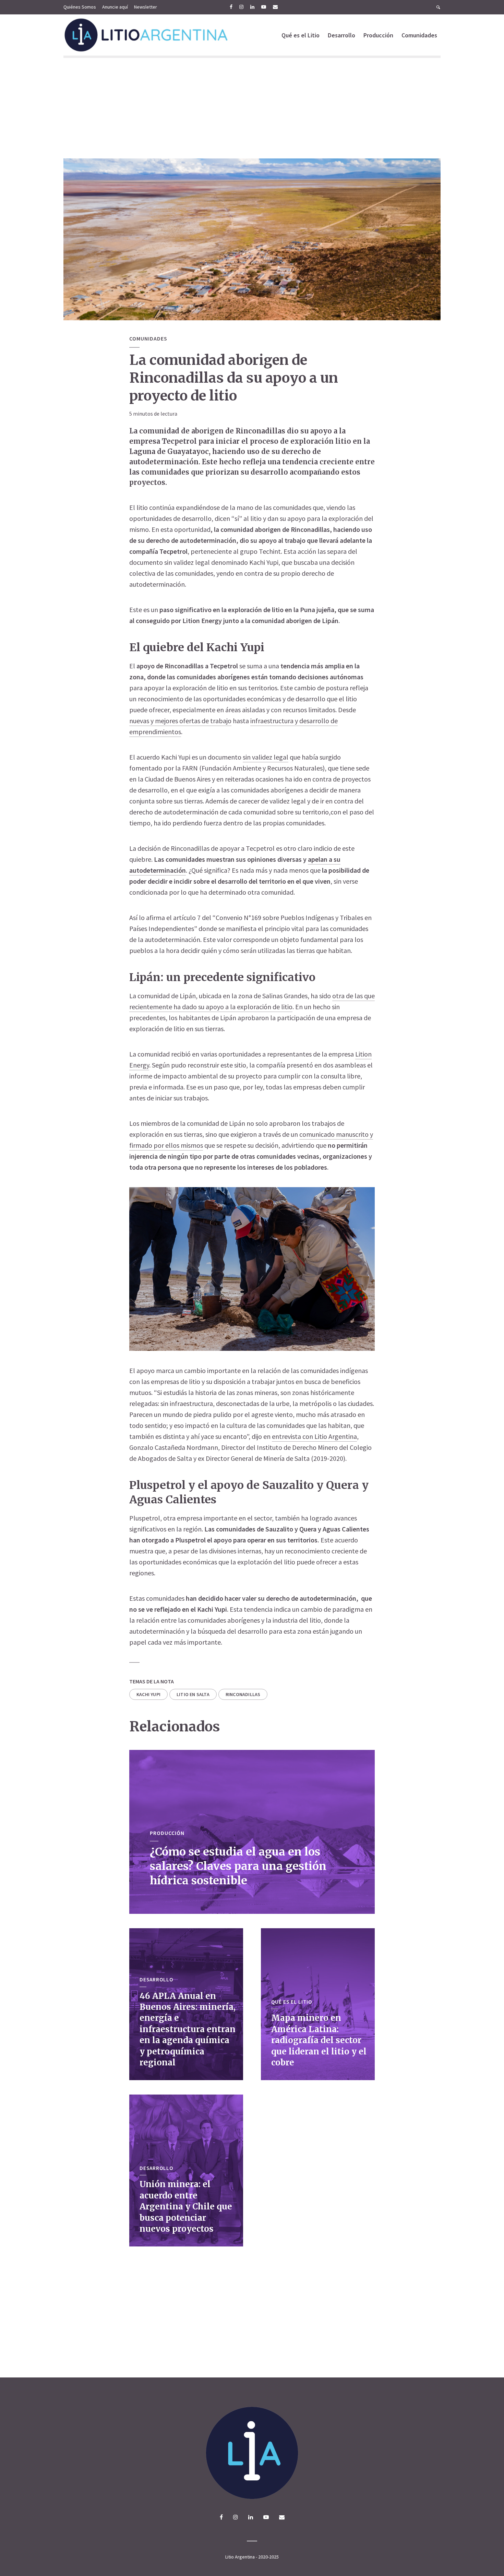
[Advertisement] (252, 107)
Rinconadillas (243, 1694)
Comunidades (419, 35)
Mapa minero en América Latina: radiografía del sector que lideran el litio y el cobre (319, 2040)
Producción (378, 35)
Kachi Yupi (148, 1694)
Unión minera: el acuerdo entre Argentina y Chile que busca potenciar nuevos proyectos (186, 2207)
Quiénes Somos (80, 7)
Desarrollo (341, 35)
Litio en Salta (193, 1694)
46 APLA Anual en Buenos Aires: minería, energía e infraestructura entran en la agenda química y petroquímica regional (188, 2029)
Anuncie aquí (115, 7)
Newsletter (146, 7)
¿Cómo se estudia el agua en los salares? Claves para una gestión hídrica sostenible (238, 1866)
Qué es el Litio (301, 35)
